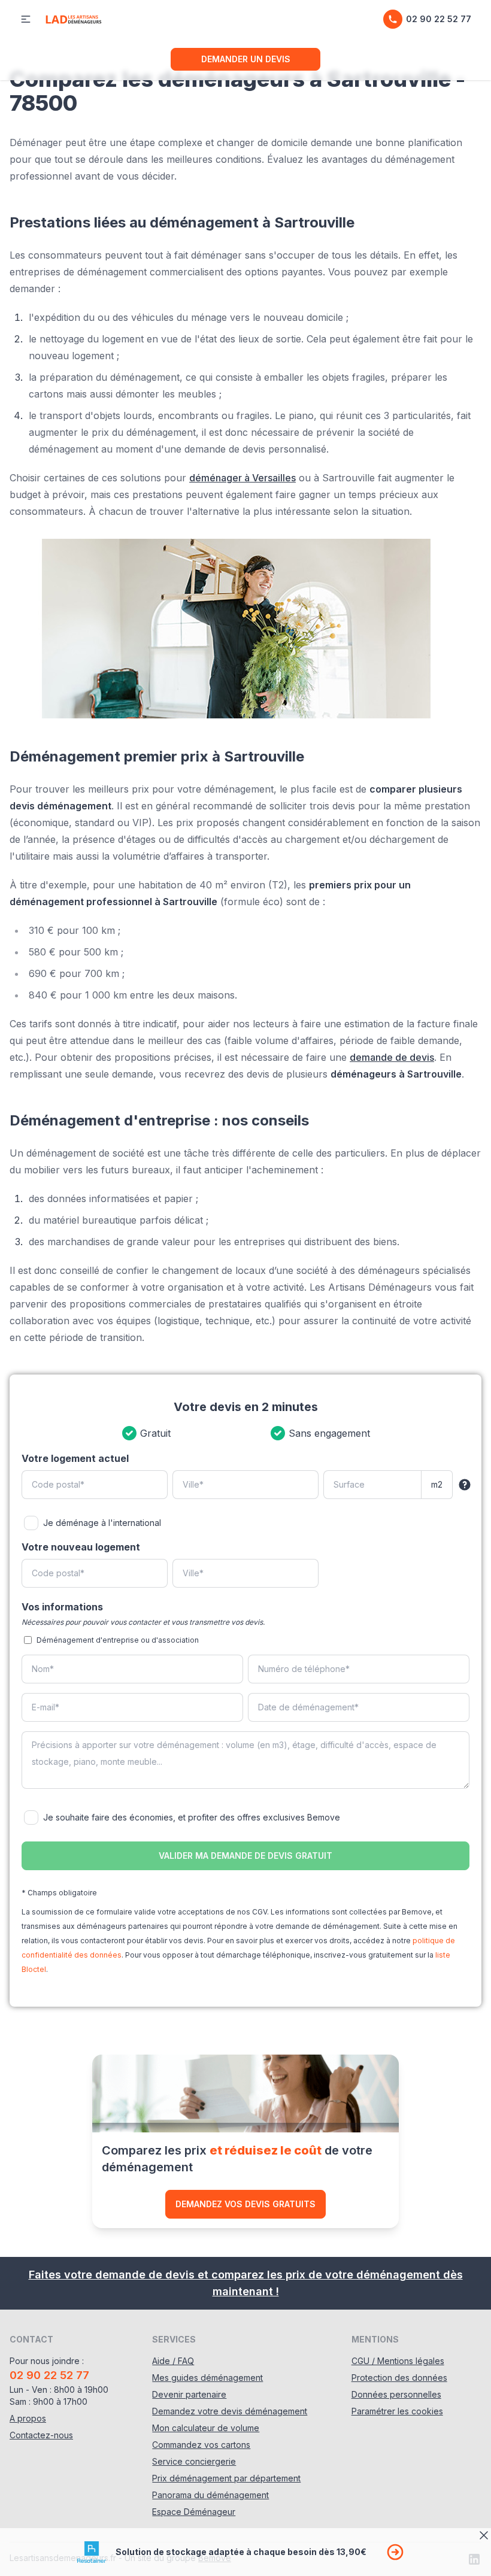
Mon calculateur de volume (206, 2428)
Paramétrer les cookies (397, 2411)
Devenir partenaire (189, 2394)
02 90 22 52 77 (439, 19)
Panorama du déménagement (210, 2495)
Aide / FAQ (173, 2361)
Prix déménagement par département (226, 2478)
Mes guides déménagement (207, 2378)
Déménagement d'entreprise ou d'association (118, 1640)
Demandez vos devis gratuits (245, 2204)
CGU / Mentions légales (398, 2361)
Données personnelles (396, 2394)
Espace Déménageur (194, 2512)
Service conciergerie (194, 2461)
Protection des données (399, 2378)
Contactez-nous (41, 2435)
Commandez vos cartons (201, 2445)
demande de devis (392, 1057)
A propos (28, 2418)
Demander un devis (246, 59)
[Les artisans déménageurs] (73, 19)
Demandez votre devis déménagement (230, 2411)
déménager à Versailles (243, 478)
